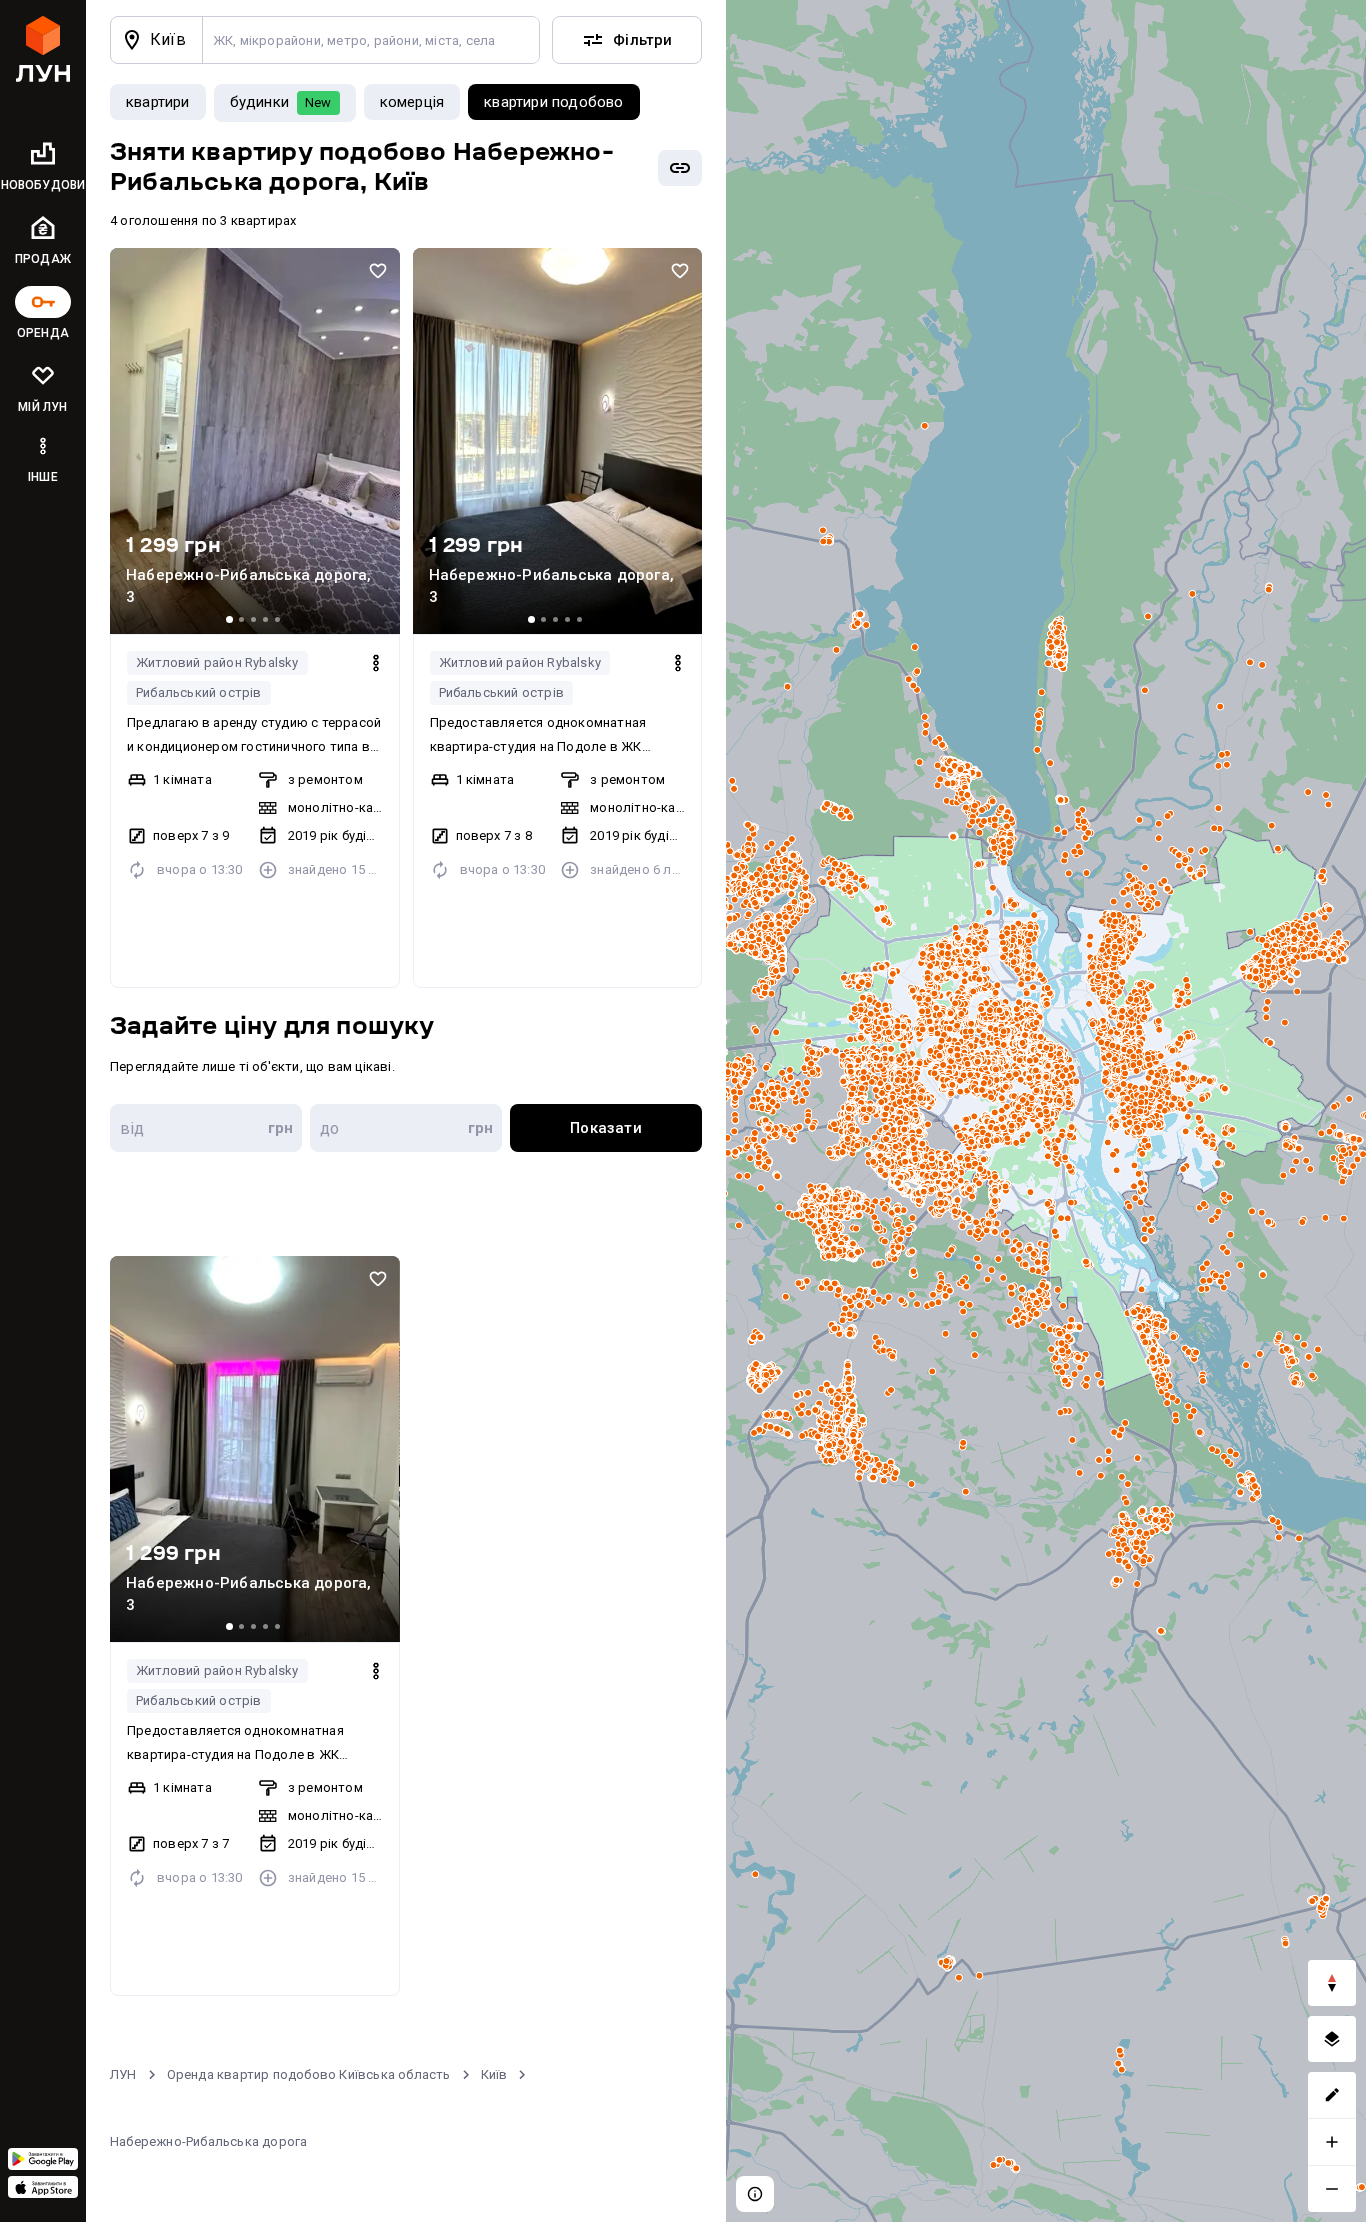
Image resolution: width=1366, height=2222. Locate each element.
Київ (494, 2074)
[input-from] (206, 1128)
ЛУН (123, 2074)
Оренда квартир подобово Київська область (309, 2074)
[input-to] (406, 1128)
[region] (1046, 1111)
